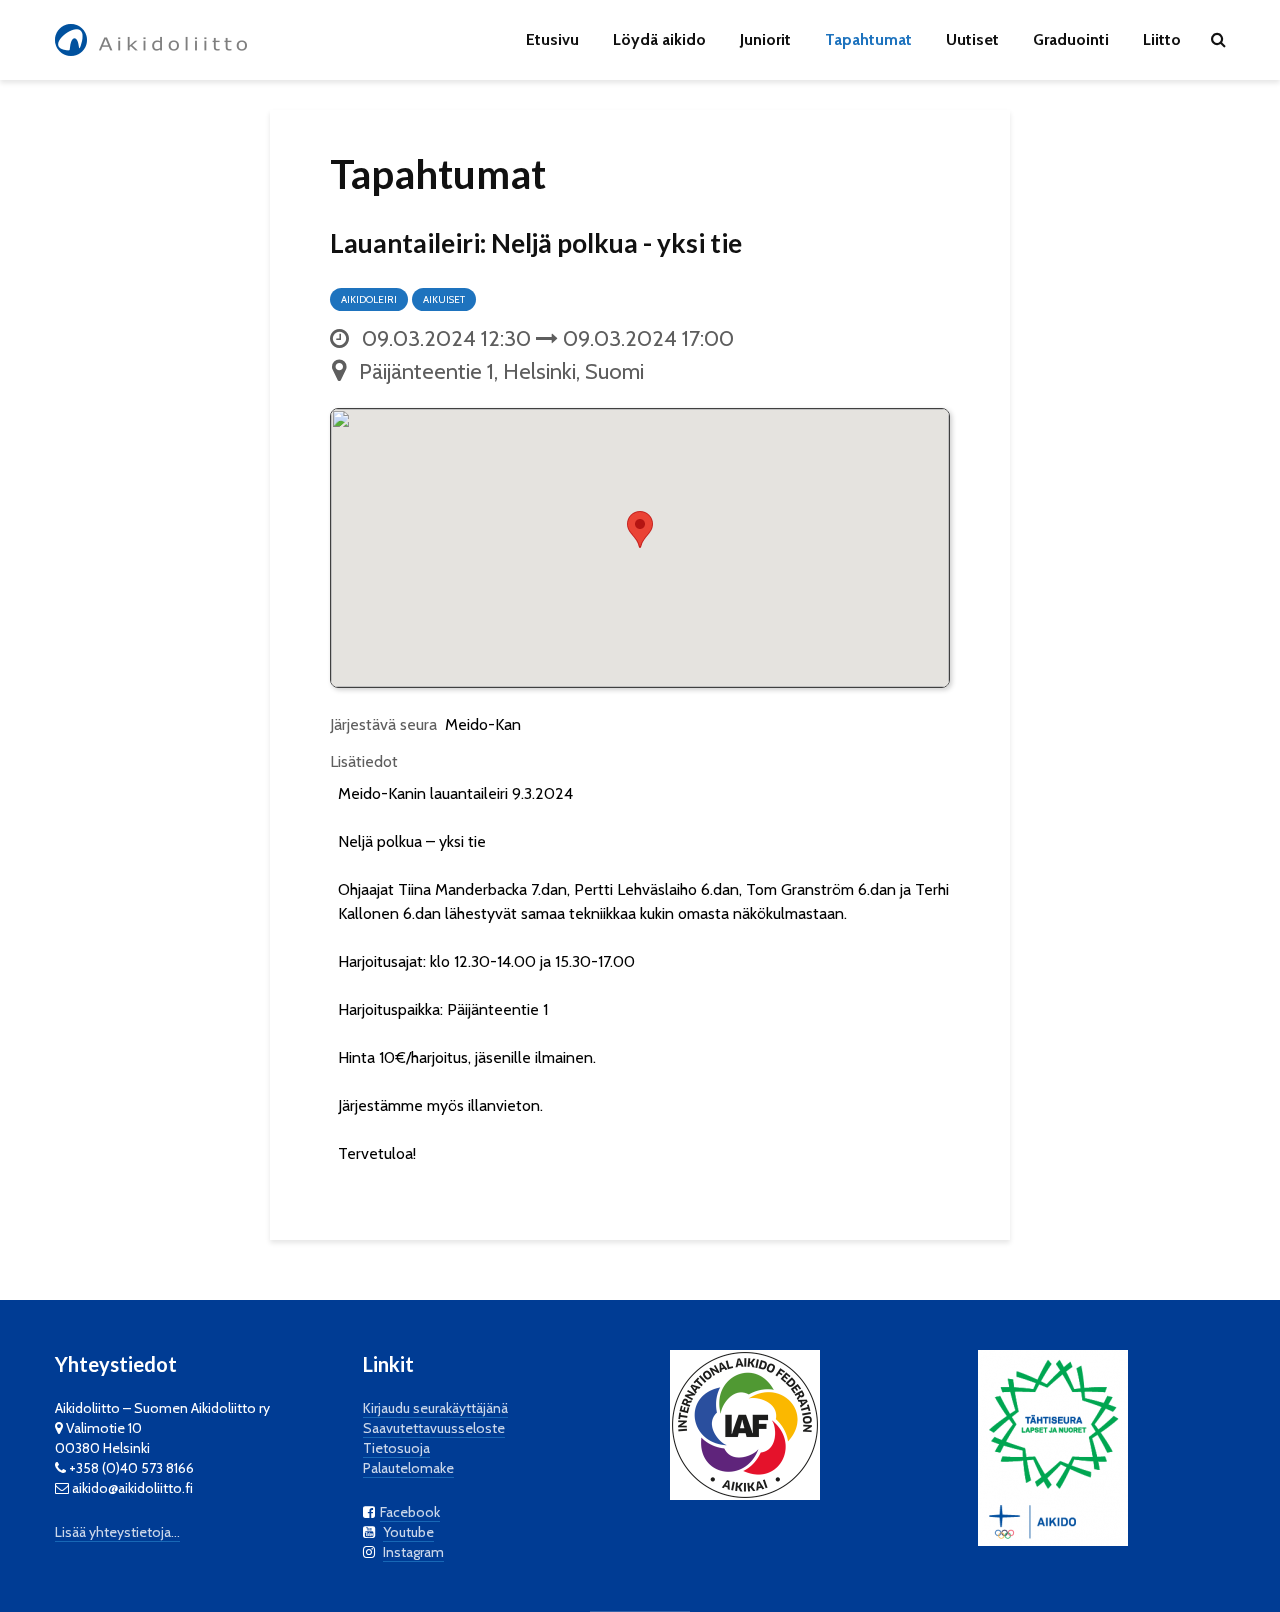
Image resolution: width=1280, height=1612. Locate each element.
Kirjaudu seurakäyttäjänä (435, 1408)
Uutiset (972, 39)
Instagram (413, 1552)
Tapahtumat (868, 39)
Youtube (408, 1532)
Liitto (1162, 39)
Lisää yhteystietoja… (117, 1532)
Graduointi (1071, 39)
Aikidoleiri (369, 299)
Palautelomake (408, 1468)
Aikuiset (444, 299)
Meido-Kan (483, 724)
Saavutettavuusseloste (434, 1428)
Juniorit (765, 39)
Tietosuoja (396, 1448)
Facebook (410, 1512)
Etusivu (552, 39)
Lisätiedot (364, 761)
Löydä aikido (659, 39)
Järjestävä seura (383, 724)
